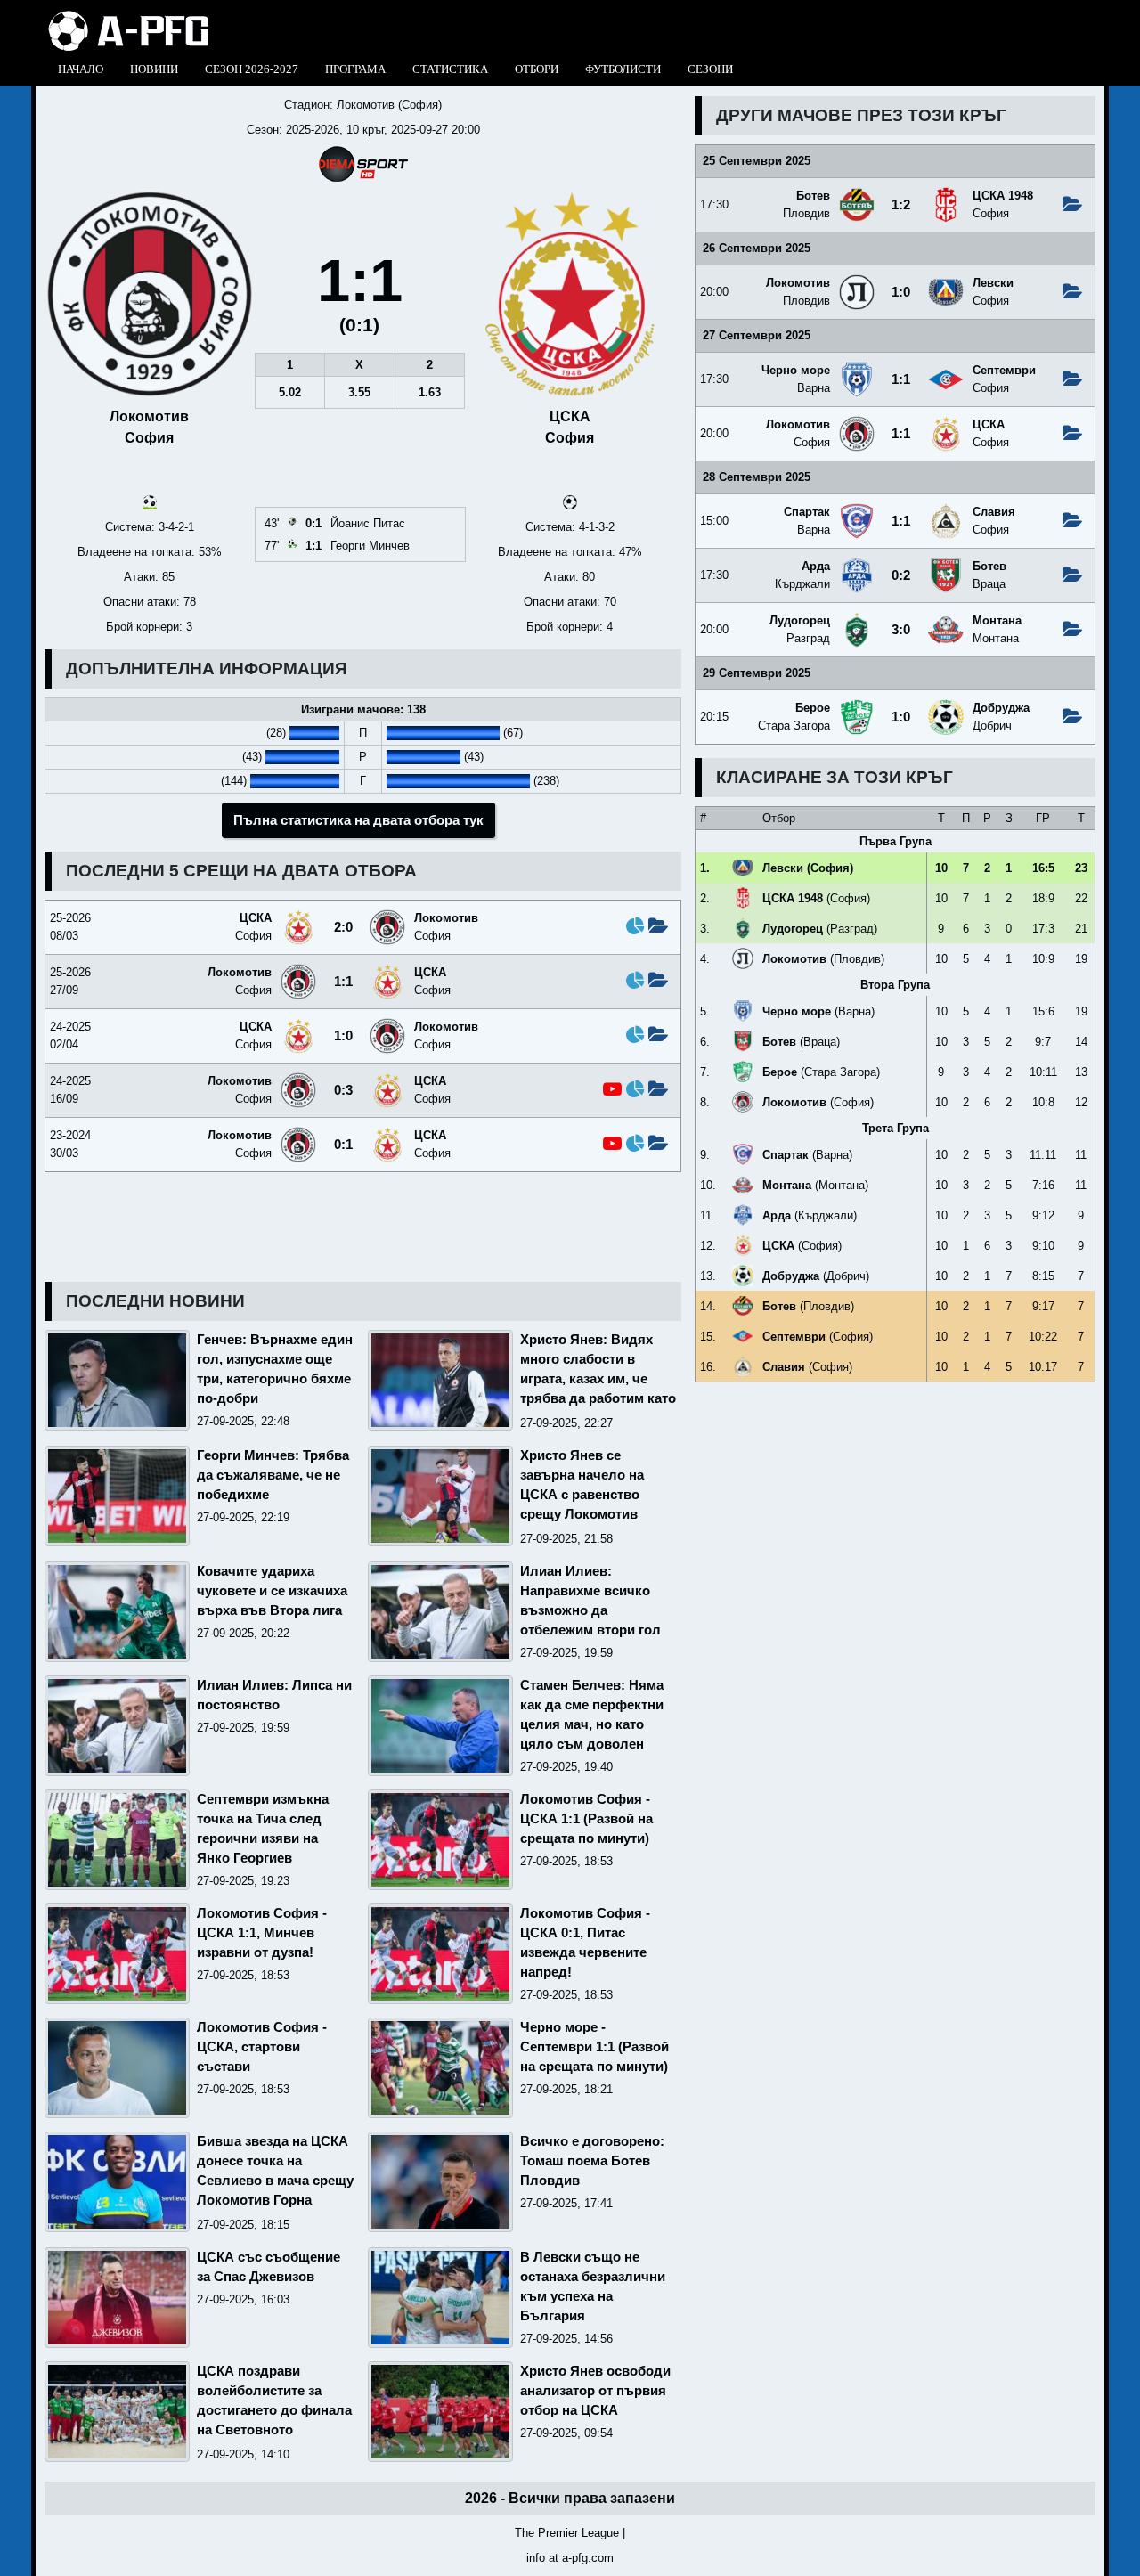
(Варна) (818, 1011)
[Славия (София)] (946, 510)
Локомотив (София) (389, 105)
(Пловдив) (823, 959)
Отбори (537, 69)
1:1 (901, 379)
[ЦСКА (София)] (946, 423)
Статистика (450, 69)
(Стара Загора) (821, 1072)
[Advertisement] (895, 1520)
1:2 (901, 205)
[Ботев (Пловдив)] (857, 194)
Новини (154, 69)
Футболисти (623, 69)
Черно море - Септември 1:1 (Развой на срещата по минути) (594, 2047)
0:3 (343, 1090)
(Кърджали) (810, 1215)
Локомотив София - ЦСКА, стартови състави (262, 2047)
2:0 (343, 927)
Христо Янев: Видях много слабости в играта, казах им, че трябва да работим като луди (598, 1379)
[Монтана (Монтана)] (946, 619)
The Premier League (567, 2533)
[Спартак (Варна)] (857, 510)
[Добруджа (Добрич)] (946, 706)
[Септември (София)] (946, 368)
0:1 (343, 1145)
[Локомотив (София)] (857, 423)
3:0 (901, 630)
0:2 (901, 575)
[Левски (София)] (946, 281)
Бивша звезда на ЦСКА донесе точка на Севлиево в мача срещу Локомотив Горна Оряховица (275, 2181)
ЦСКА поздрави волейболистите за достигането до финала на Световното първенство (274, 2410)
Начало (81, 69)
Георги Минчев (370, 546)
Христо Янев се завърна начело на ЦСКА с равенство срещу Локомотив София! (582, 1495)
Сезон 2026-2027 (252, 69)
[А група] (129, 16)
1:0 (901, 292)
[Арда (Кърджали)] (857, 564)
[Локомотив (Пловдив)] (857, 281)
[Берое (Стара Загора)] (857, 706)
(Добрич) (816, 1276)
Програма (355, 69)
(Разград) (820, 929)
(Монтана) (815, 1185)
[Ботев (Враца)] (946, 564)
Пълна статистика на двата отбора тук (358, 820)
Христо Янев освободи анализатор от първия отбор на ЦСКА (595, 2391)
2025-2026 (313, 130)
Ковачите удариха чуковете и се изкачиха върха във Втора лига (272, 1591)
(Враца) (801, 1042)
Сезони (710, 69)
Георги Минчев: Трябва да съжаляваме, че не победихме (273, 1475)
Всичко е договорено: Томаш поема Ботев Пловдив (592, 2161)
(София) (808, 868)
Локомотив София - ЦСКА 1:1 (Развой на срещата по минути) (586, 1819)
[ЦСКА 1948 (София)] (946, 194)
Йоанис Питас (368, 523)
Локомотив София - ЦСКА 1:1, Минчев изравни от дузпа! (262, 1933)
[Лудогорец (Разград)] (857, 619)
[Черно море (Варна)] (857, 368)
